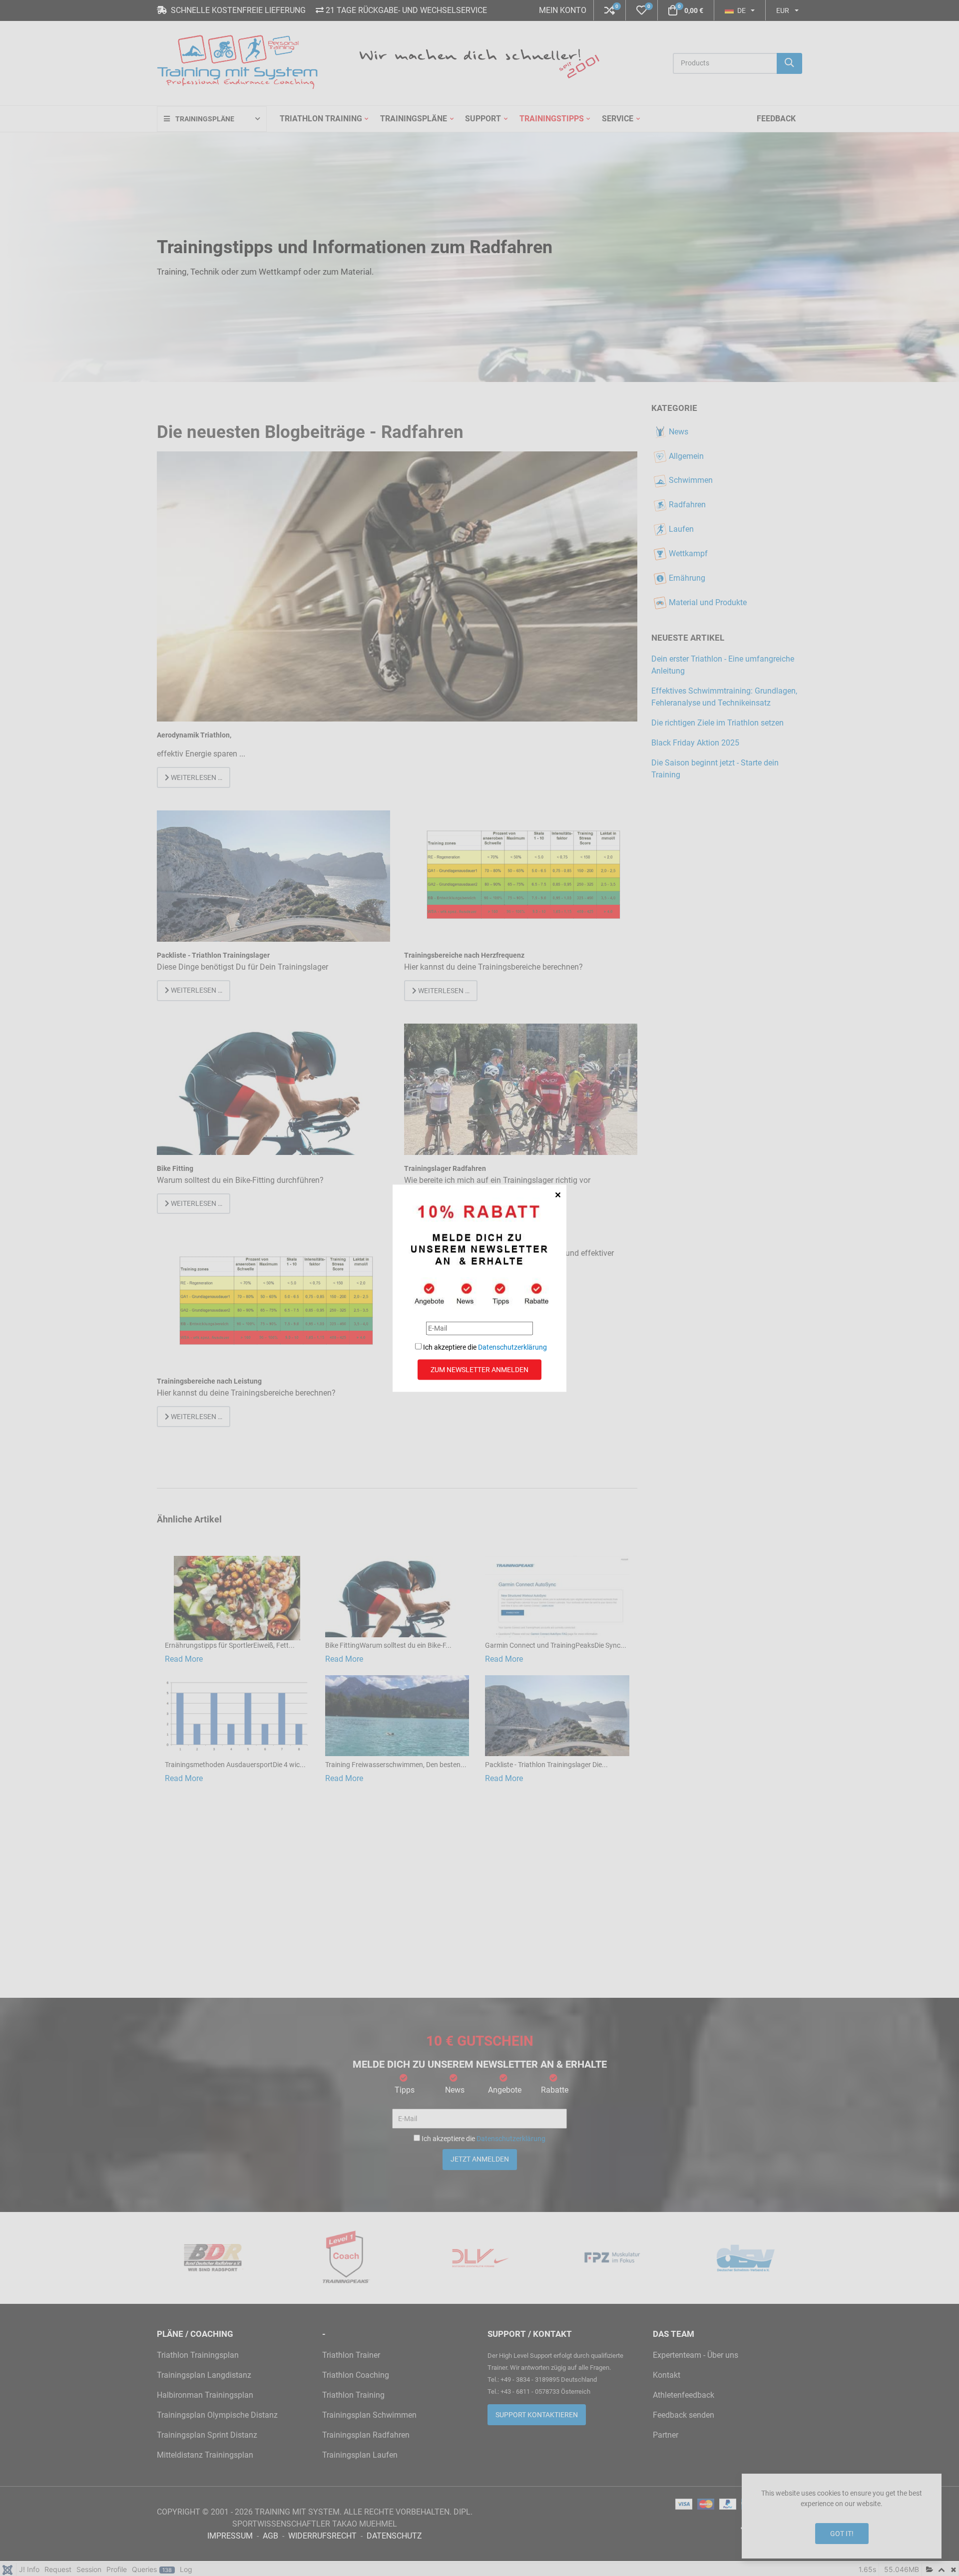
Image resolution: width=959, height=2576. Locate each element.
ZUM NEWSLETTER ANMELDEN (479, 1369)
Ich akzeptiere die (484, 1347)
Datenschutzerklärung (512, 1347)
